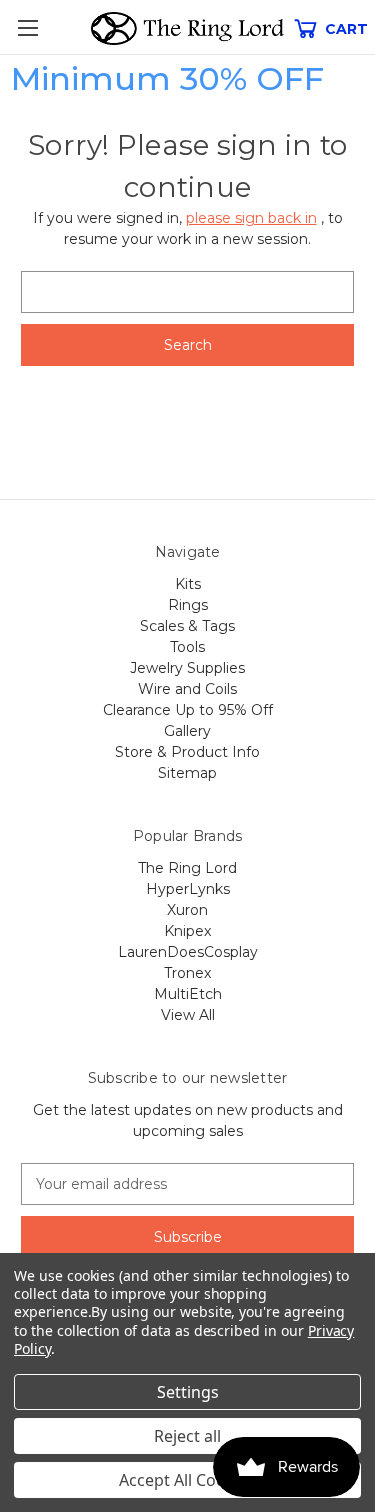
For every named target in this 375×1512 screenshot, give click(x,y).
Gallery (187, 731)
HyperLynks (188, 889)
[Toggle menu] (27, 27)
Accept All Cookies (187, 1480)
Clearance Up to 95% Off (188, 710)
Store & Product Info (187, 752)
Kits (188, 584)
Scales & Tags (187, 626)
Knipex (187, 931)
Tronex (187, 973)
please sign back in (251, 218)
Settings (188, 1392)
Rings (188, 605)
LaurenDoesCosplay (188, 952)
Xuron (187, 910)
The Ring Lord (187, 868)
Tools (187, 647)
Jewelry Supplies (187, 668)
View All (188, 1015)
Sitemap (187, 773)
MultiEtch (188, 994)
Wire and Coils (187, 689)
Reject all (187, 1436)
